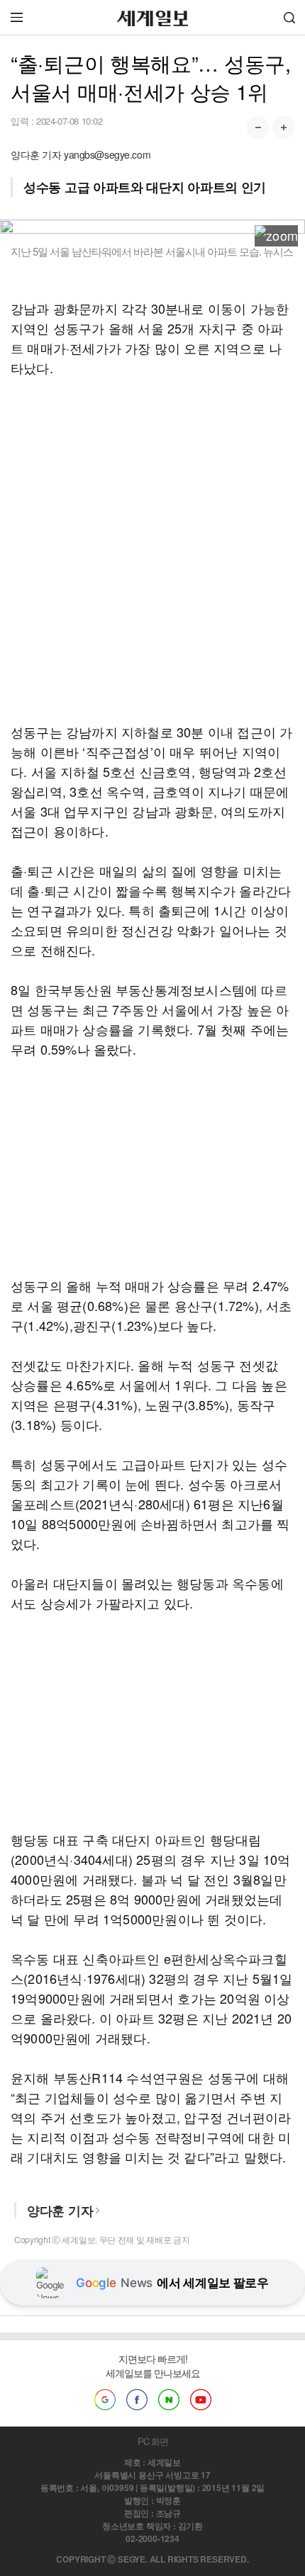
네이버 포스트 (169, 2400)
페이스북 (137, 2400)
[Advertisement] (152, 550)
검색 (289, 17)
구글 (105, 2400)
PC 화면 (153, 2441)
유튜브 (201, 2400)
